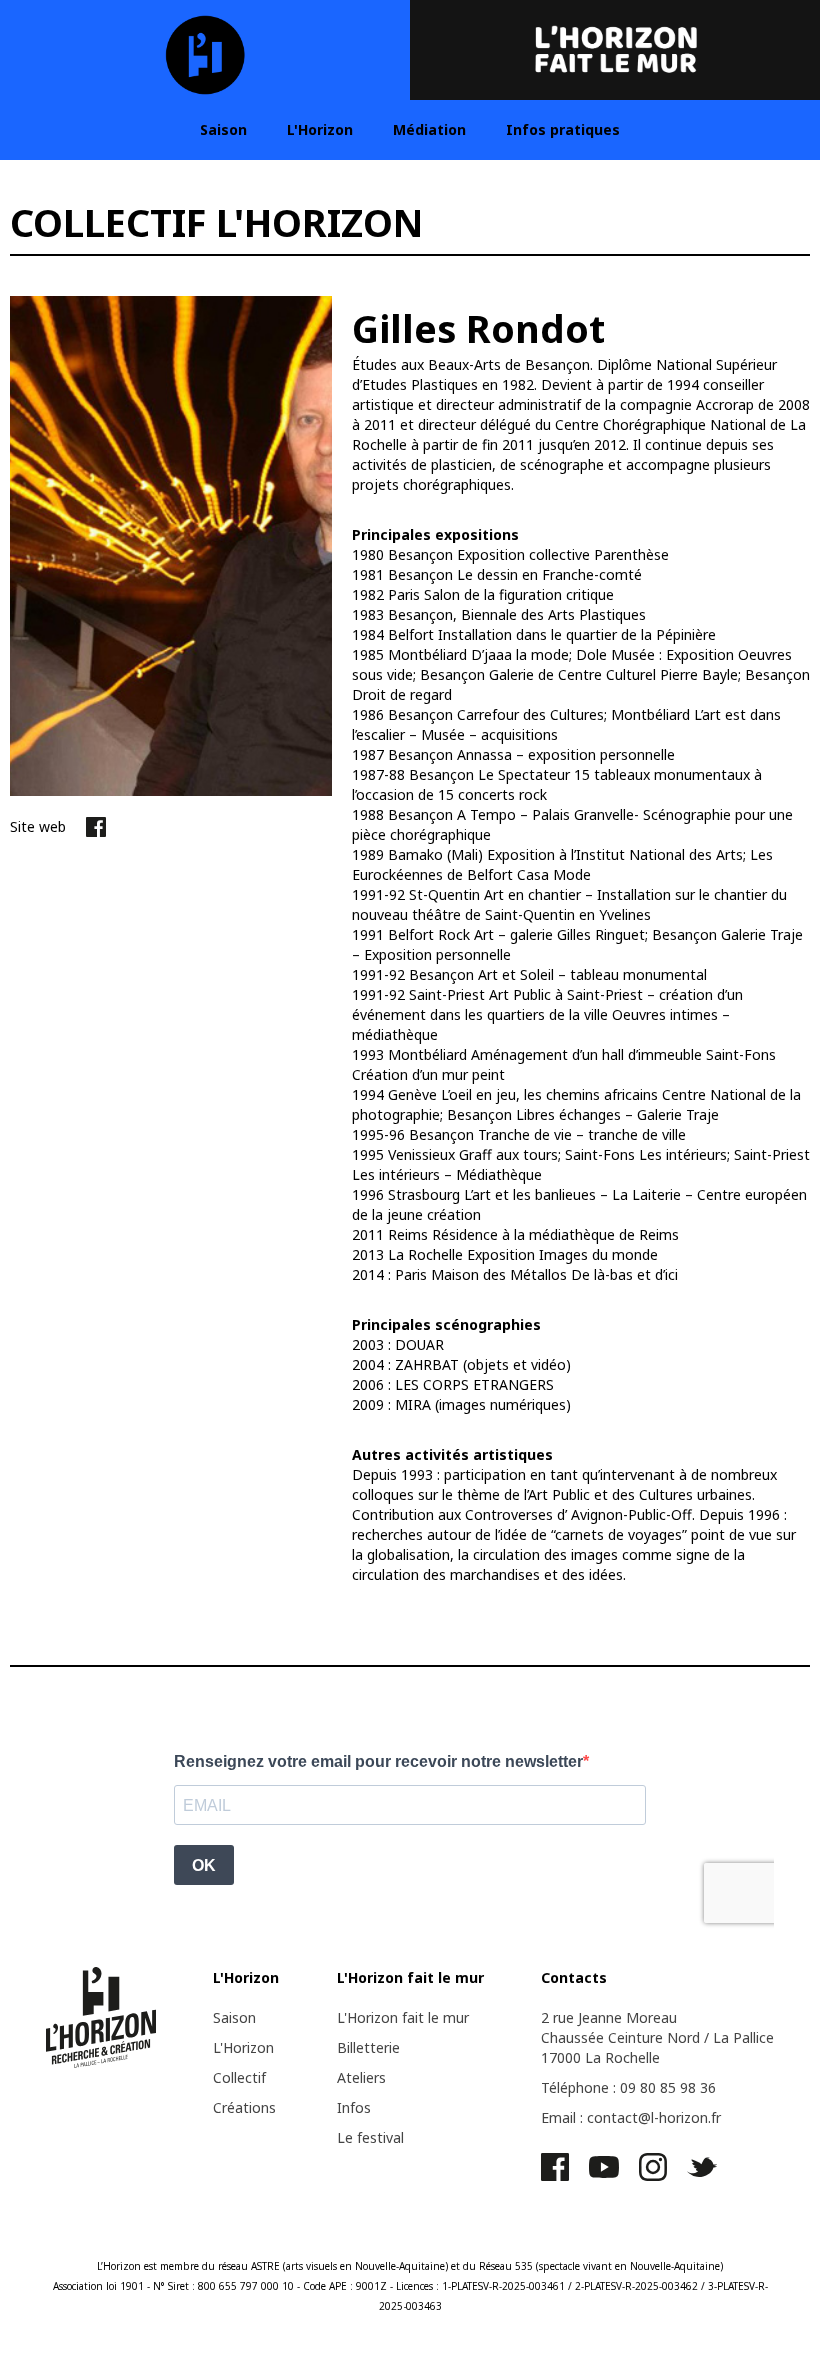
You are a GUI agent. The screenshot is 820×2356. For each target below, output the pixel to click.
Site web (38, 826)
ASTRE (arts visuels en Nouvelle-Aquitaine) (349, 2266)
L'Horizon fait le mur (403, 2017)
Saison (223, 129)
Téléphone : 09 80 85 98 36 (628, 2087)
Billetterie (368, 2047)
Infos (354, 2107)
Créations (244, 2107)
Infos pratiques (563, 129)
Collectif (239, 2077)
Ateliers (361, 2077)
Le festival (370, 2137)
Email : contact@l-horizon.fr (631, 2117)
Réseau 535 (506, 2266)
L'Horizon (320, 129)
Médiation (429, 129)
